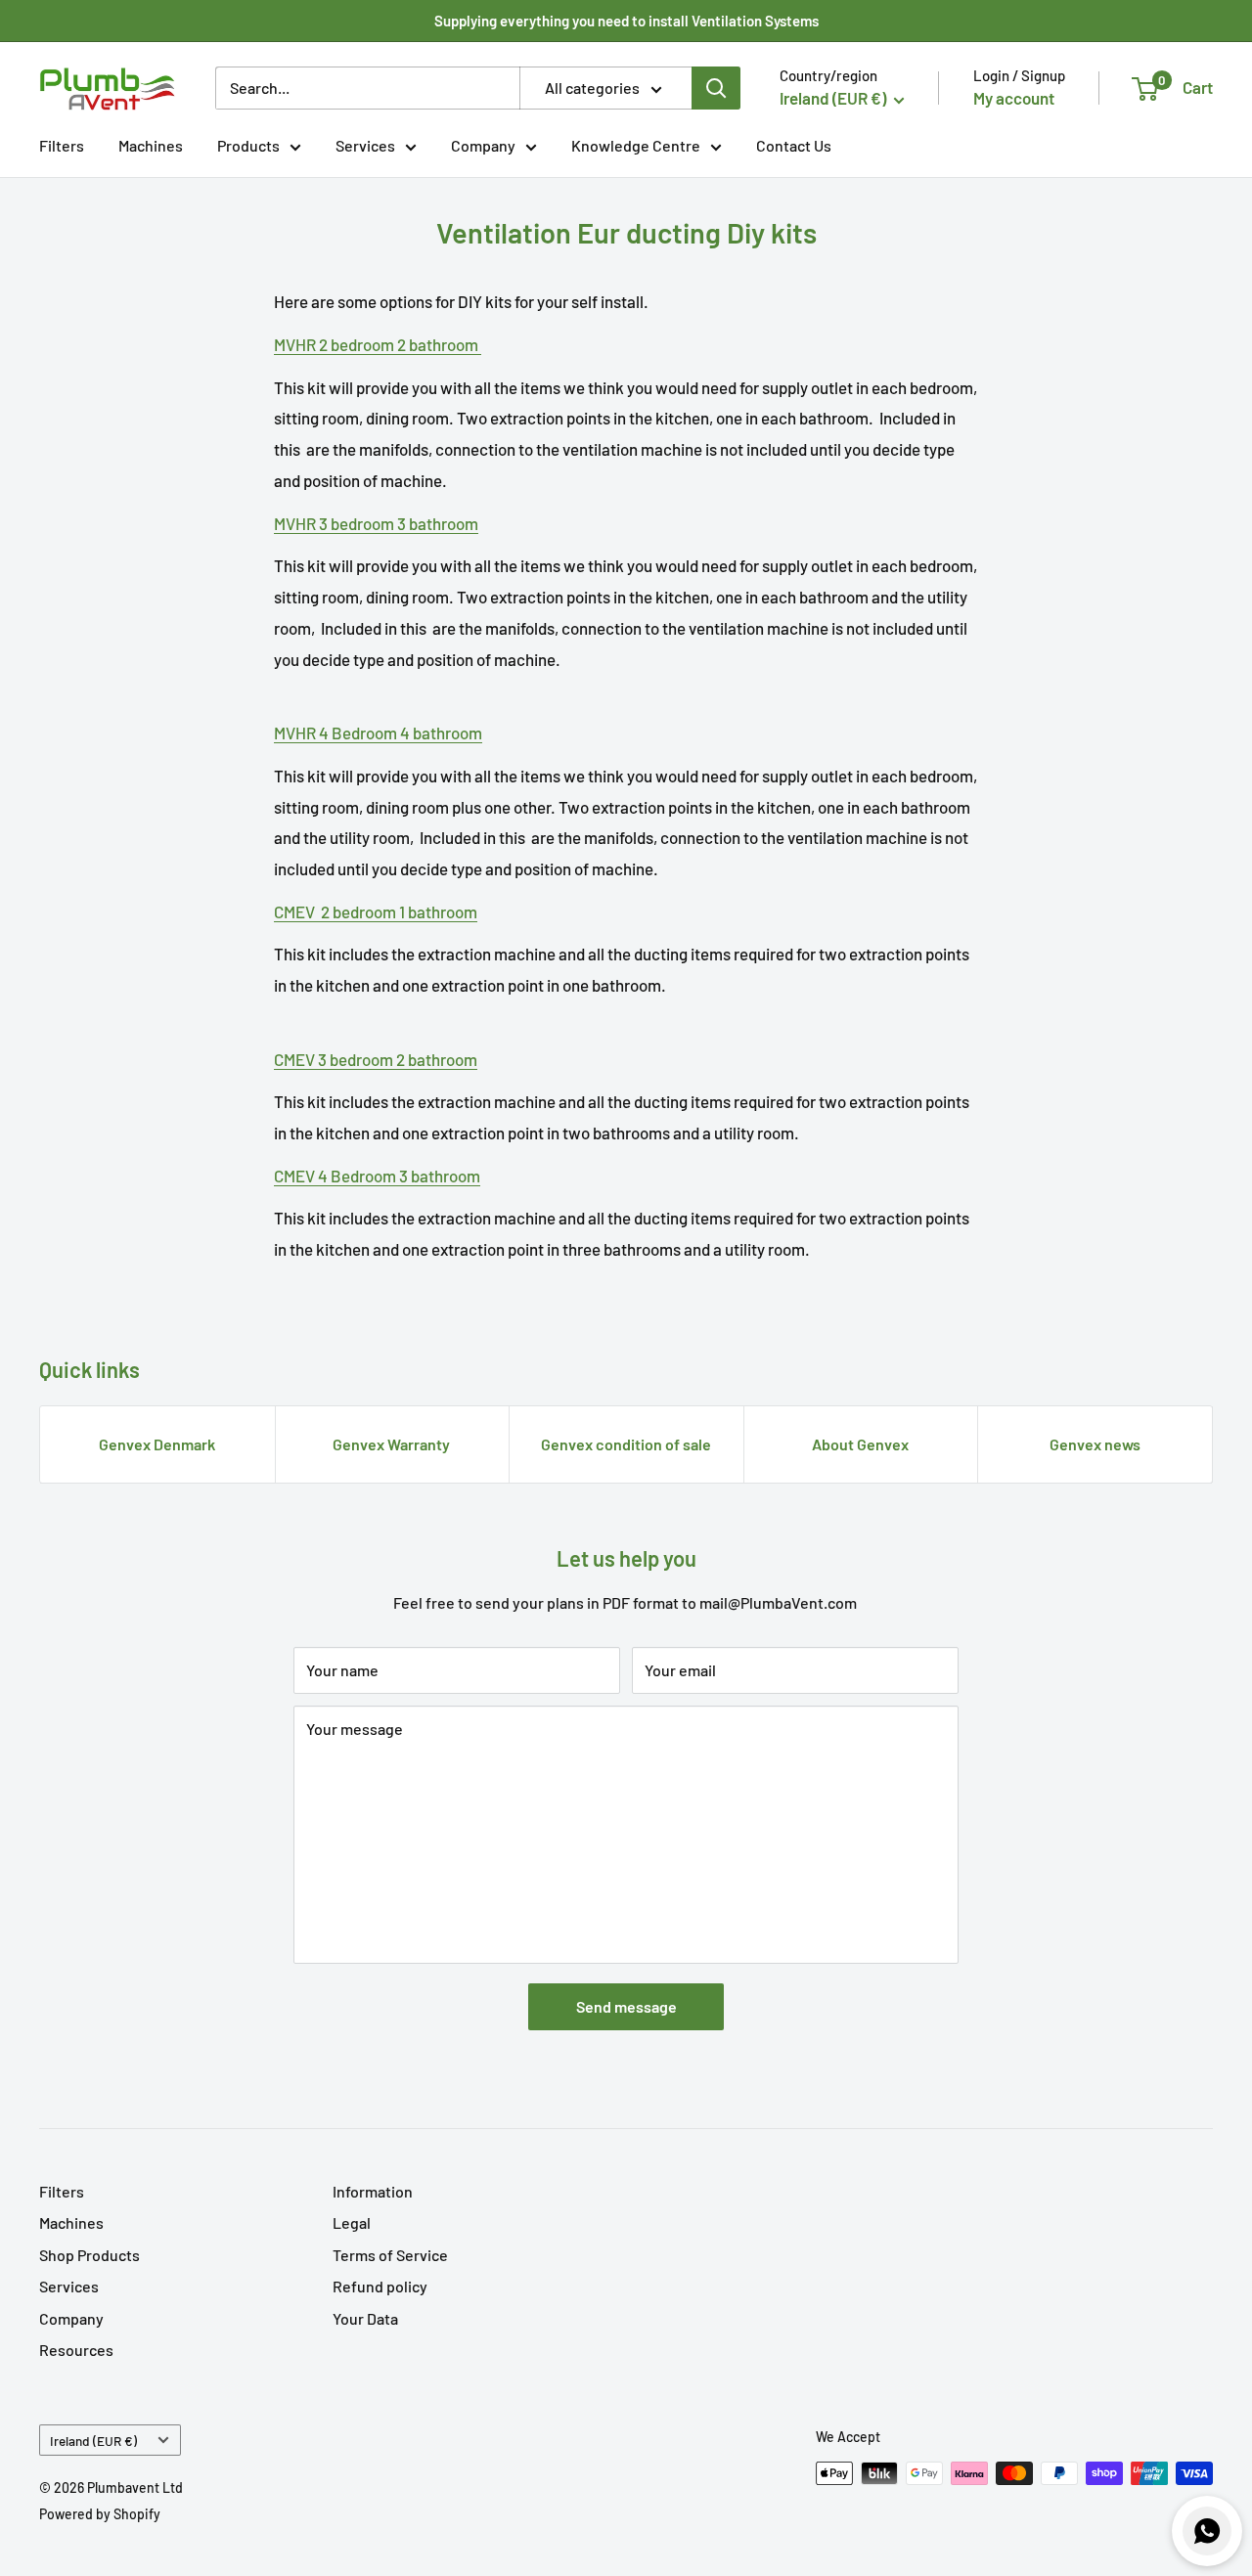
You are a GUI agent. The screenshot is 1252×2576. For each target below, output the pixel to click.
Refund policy (380, 2286)
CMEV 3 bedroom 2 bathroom (376, 1059)
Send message (626, 2006)
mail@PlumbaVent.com (778, 1602)
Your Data (365, 2318)
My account (1014, 98)
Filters (62, 145)
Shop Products (89, 2255)
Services (365, 145)
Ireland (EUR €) (93, 2441)
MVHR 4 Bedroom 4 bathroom (378, 733)
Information (373, 2191)
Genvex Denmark (157, 1444)
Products (248, 145)
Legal (352, 2222)
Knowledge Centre (636, 145)
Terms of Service (390, 2255)
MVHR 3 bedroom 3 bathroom (376, 523)
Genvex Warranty (391, 1444)
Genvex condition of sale (626, 1444)
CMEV (376, 911)
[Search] (716, 88)
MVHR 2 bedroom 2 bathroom (378, 344)
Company (483, 145)
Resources (76, 2350)
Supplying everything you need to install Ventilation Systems (626, 21)
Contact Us (794, 145)
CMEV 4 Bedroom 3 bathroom (377, 1176)
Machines (151, 145)
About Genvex (860, 1444)
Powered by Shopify (100, 2514)
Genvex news (1095, 1444)
